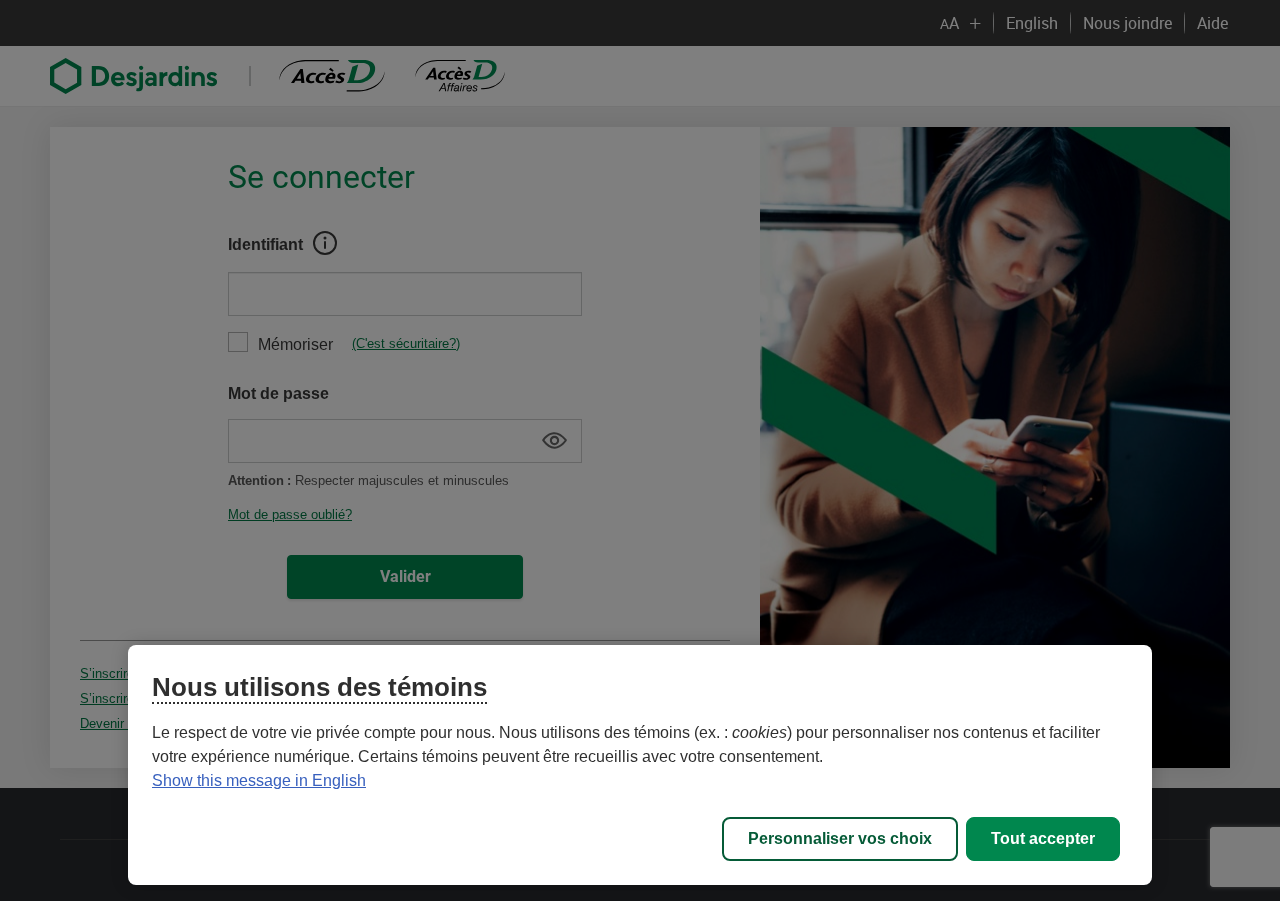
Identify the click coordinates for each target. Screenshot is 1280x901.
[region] (640, 765)
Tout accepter (1043, 838)
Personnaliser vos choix (840, 838)
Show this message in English (259, 780)
